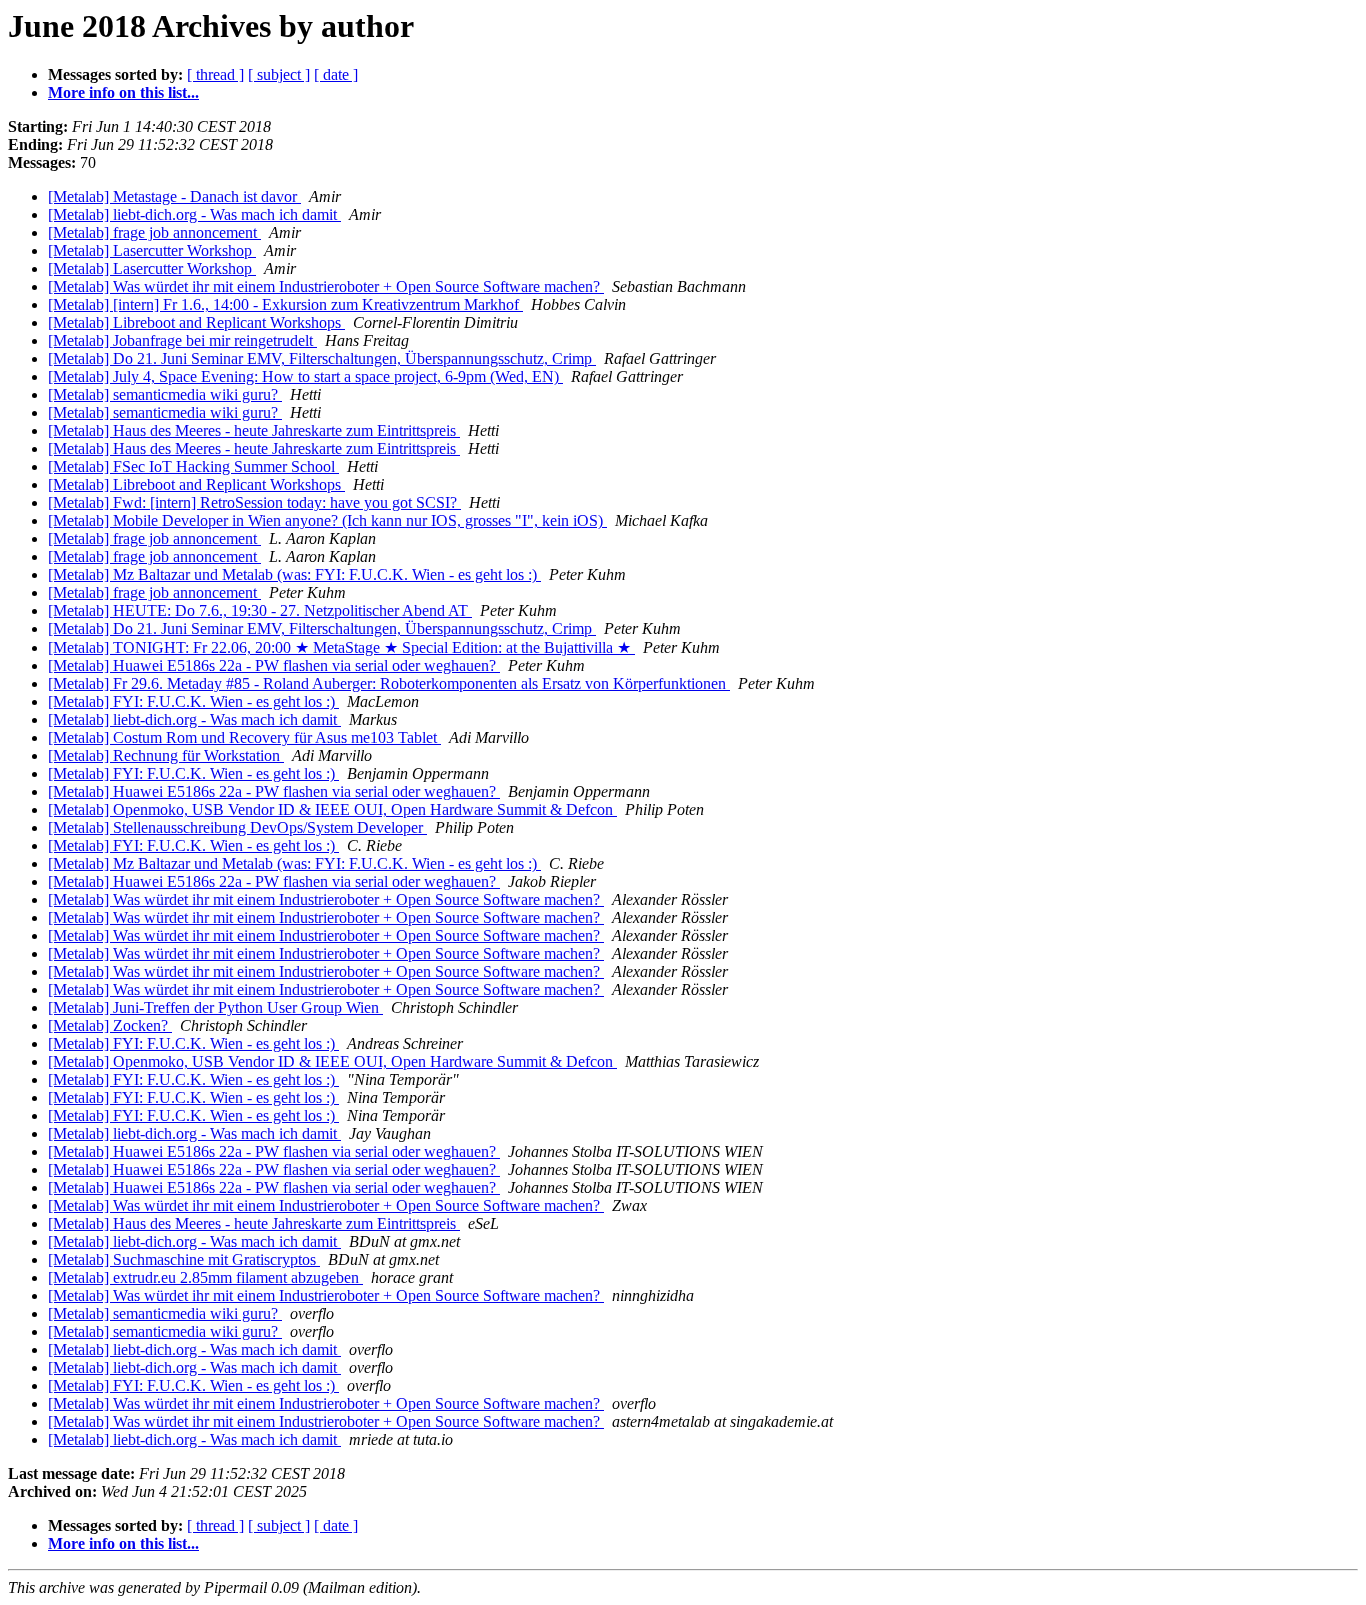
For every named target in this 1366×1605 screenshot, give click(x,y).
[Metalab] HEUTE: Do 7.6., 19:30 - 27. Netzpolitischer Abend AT (260, 610)
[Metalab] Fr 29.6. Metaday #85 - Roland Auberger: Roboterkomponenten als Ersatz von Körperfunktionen (389, 683)
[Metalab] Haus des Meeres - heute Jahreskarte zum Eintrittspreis (254, 430)
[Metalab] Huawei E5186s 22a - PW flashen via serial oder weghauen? (274, 665)
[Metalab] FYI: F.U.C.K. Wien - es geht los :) (193, 701)
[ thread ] (215, 74)
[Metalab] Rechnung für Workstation (166, 755)
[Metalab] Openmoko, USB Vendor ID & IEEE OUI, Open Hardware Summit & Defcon (332, 809)
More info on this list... (123, 92)
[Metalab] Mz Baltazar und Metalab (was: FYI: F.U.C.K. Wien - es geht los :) (294, 574)
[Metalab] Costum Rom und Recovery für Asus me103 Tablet (244, 737)
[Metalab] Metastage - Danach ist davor (174, 196)
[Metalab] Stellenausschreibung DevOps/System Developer (237, 827)
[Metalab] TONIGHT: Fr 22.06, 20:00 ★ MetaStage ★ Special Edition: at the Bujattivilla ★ (341, 647)
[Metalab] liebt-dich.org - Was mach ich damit (194, 214)
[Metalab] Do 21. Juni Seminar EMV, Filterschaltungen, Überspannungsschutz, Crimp (322, 358)
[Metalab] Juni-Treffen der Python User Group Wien (215, 1007)
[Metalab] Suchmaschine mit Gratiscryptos (184, 1259)
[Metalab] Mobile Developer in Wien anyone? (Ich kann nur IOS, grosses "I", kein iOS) (327, 520)
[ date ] (336, 74)
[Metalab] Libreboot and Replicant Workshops (196, 322)
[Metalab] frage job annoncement (154, 232)
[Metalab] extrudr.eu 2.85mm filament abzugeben (205, 1277)
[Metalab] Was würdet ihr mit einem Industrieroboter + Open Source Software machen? (326, 286)
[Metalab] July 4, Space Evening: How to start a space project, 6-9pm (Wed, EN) (305, 376)
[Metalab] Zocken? (110, 1025)
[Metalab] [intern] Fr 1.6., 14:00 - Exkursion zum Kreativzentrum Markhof (285, 304)
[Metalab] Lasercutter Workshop (152, 250)
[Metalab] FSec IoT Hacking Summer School (193, 466)
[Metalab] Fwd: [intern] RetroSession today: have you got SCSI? (254, 502)
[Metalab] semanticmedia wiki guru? (165, 394)
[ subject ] (279, 74)
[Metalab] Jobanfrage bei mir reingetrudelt (182, 340)
